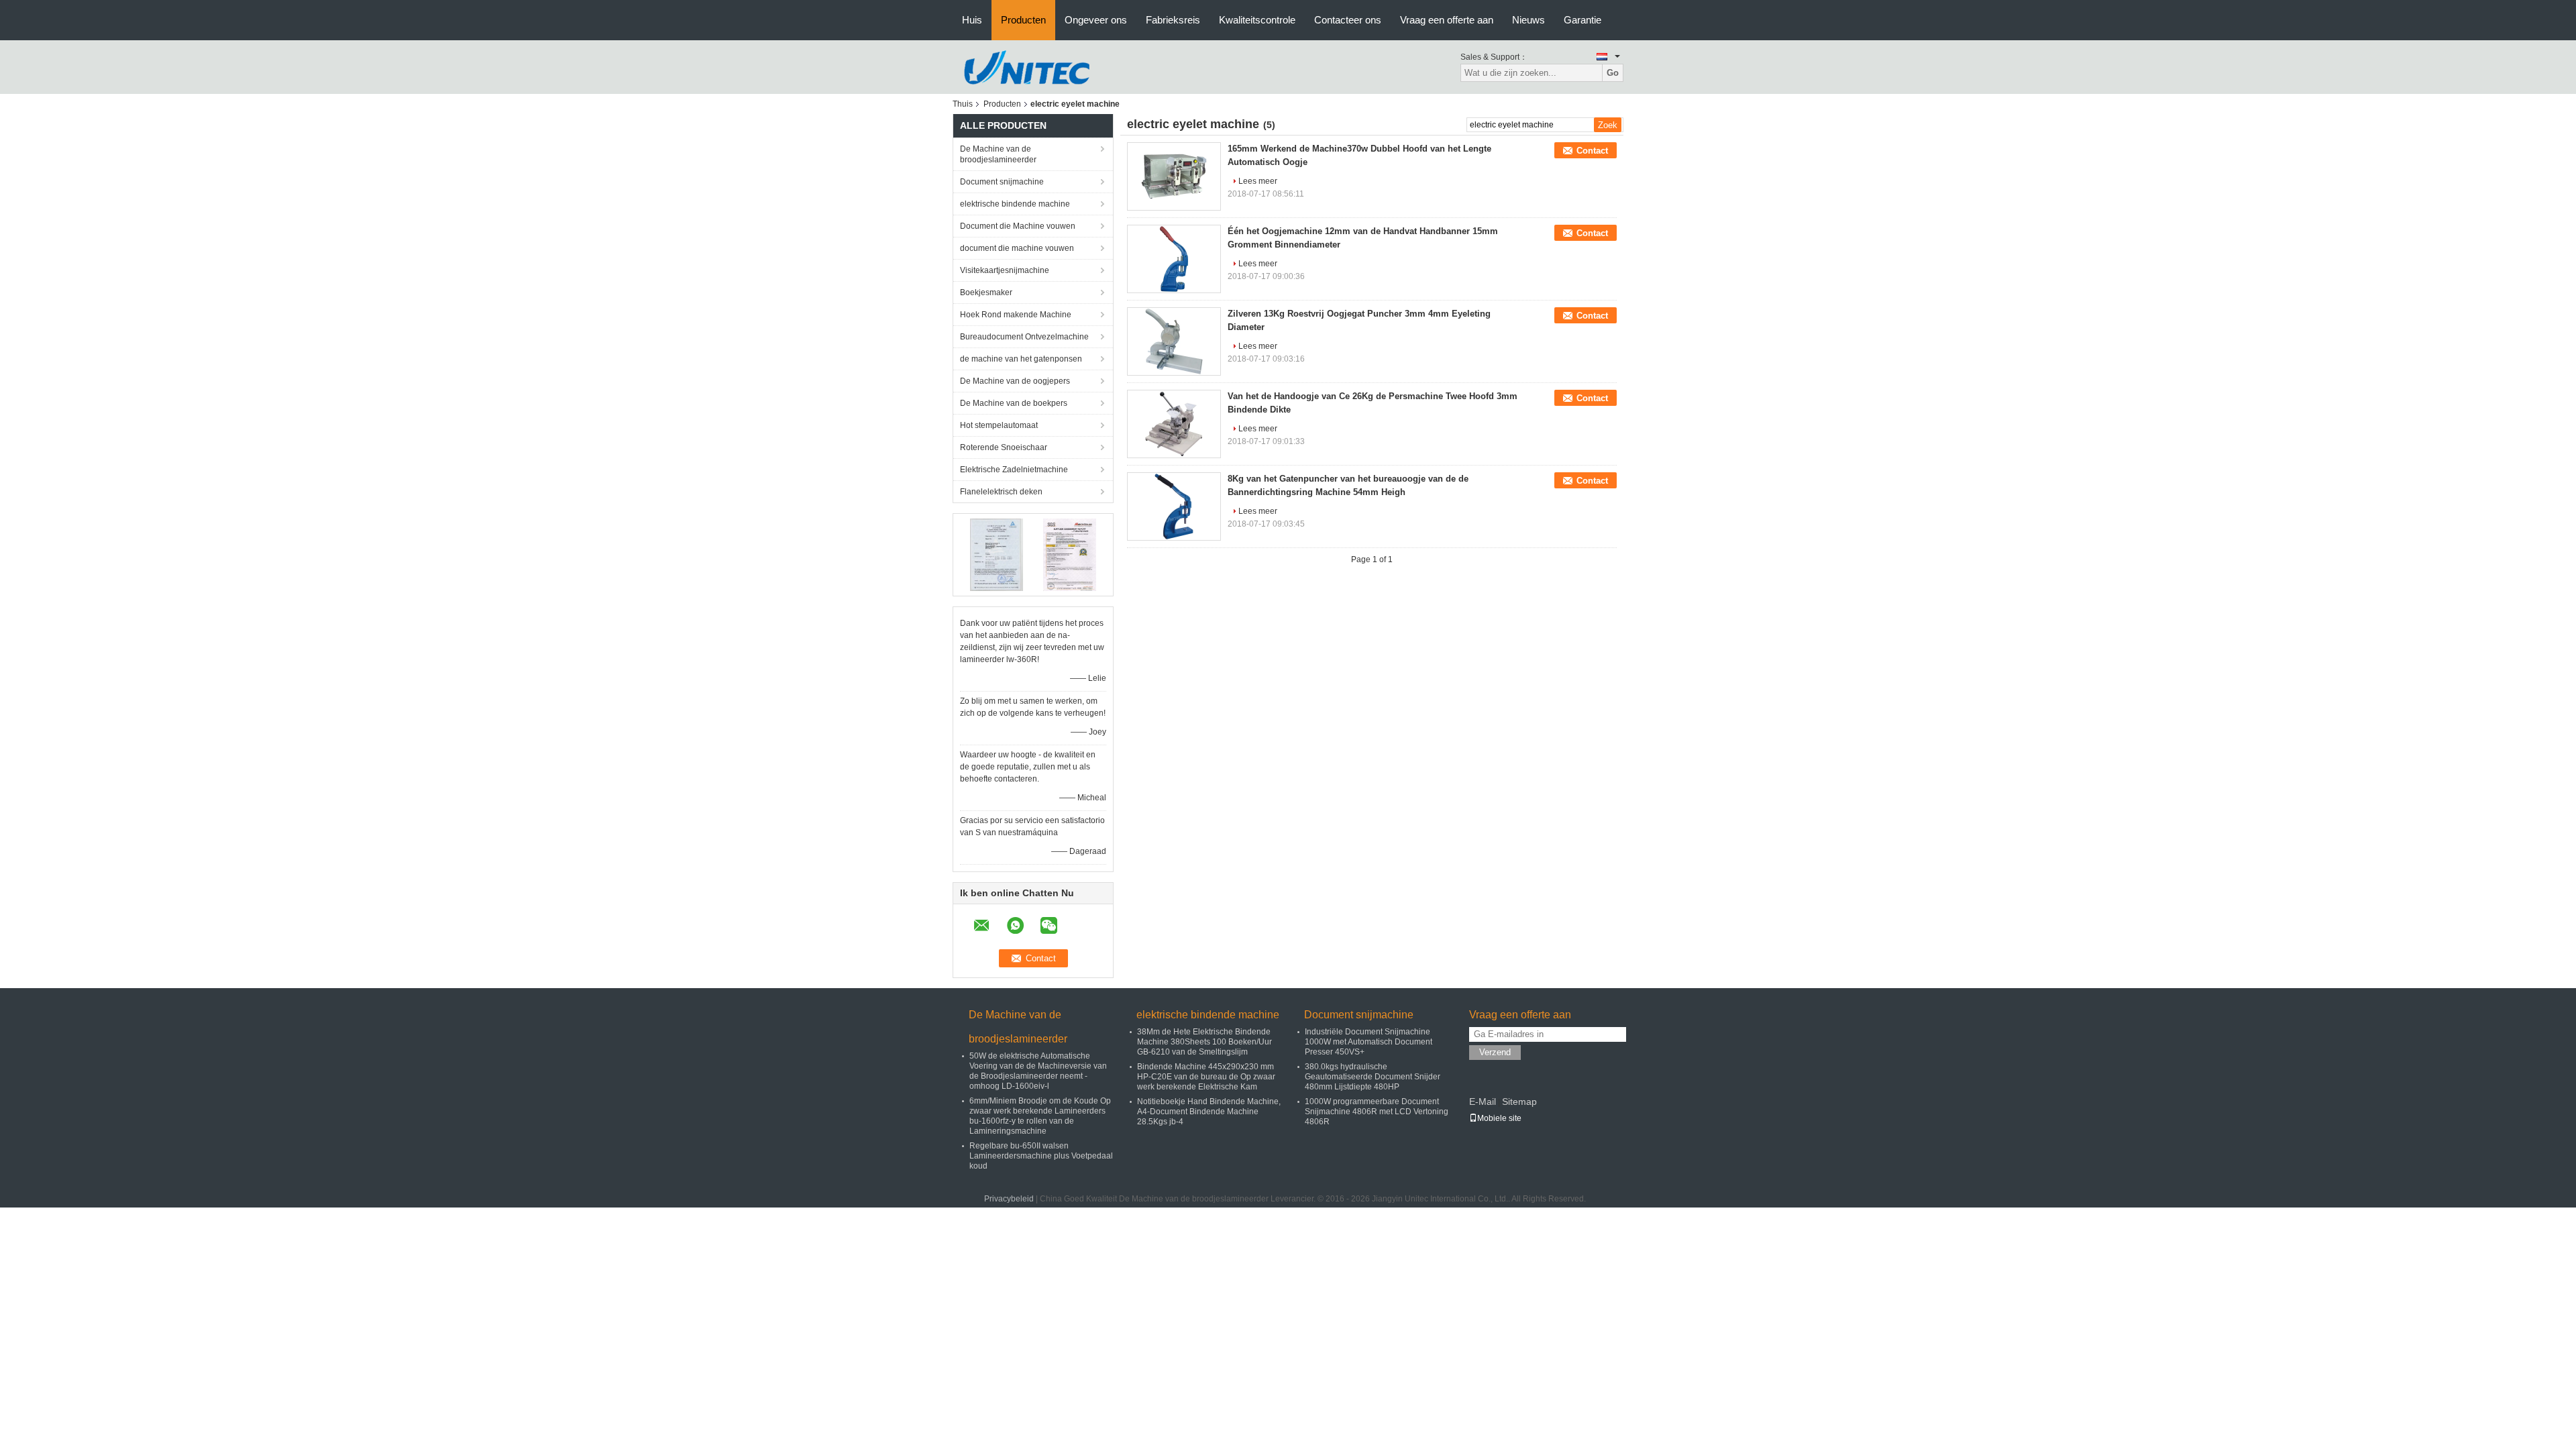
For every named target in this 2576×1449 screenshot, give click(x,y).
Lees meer (1258, 181)
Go (1613, 73)
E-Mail (1483, 1102)
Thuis (963, 104)
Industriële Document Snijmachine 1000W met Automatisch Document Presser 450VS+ (1368, 1042)
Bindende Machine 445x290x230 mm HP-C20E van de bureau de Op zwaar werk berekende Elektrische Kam (1206, 1077)
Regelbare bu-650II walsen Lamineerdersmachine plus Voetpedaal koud (1041, 1156)
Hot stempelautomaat (999, 425)
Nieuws (1528, 20)
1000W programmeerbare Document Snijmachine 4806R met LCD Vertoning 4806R (1377, 1112)
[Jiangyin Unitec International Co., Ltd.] (1026, 66)
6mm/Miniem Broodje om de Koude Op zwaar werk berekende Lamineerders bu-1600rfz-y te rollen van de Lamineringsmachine (1040, 1116)
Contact (1592, 151)
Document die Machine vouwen (1018, 226)
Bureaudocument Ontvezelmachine (1024, 337)
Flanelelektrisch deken (1001, 492)
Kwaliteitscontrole (1257, 20)
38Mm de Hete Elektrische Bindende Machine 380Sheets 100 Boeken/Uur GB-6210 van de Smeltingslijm (1204, 1042)
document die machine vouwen (1017, 248)
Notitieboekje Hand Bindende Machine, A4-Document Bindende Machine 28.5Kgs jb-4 (1209, 1112)
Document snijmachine (1002, 182)
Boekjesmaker (986, 292)
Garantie (1582, 20)
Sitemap (1519, 1102)
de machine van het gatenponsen (1021, 359)
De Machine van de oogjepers (1015, 381)
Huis (972, 20)
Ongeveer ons (1096, 20)
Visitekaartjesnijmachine (1005, 270)
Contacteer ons (1348, 20)
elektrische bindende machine (1015, 204)
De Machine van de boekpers (1014, 403)
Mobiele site (1499, 1118)
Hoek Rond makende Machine (1016, 315)
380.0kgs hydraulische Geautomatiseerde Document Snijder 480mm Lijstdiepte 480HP (1373, 1077)
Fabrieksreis (1173, 20)
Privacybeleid (1009, 1199)
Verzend (1495, 1052)
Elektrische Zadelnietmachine (1014, 470)
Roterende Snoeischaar (1004, 447)
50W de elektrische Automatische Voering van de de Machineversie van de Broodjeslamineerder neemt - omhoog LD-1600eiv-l (1038, 1071)
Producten (1023, 20)
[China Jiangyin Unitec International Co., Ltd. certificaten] (997, 554)
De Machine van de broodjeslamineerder (998, 154)
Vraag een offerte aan (1447, 20)
